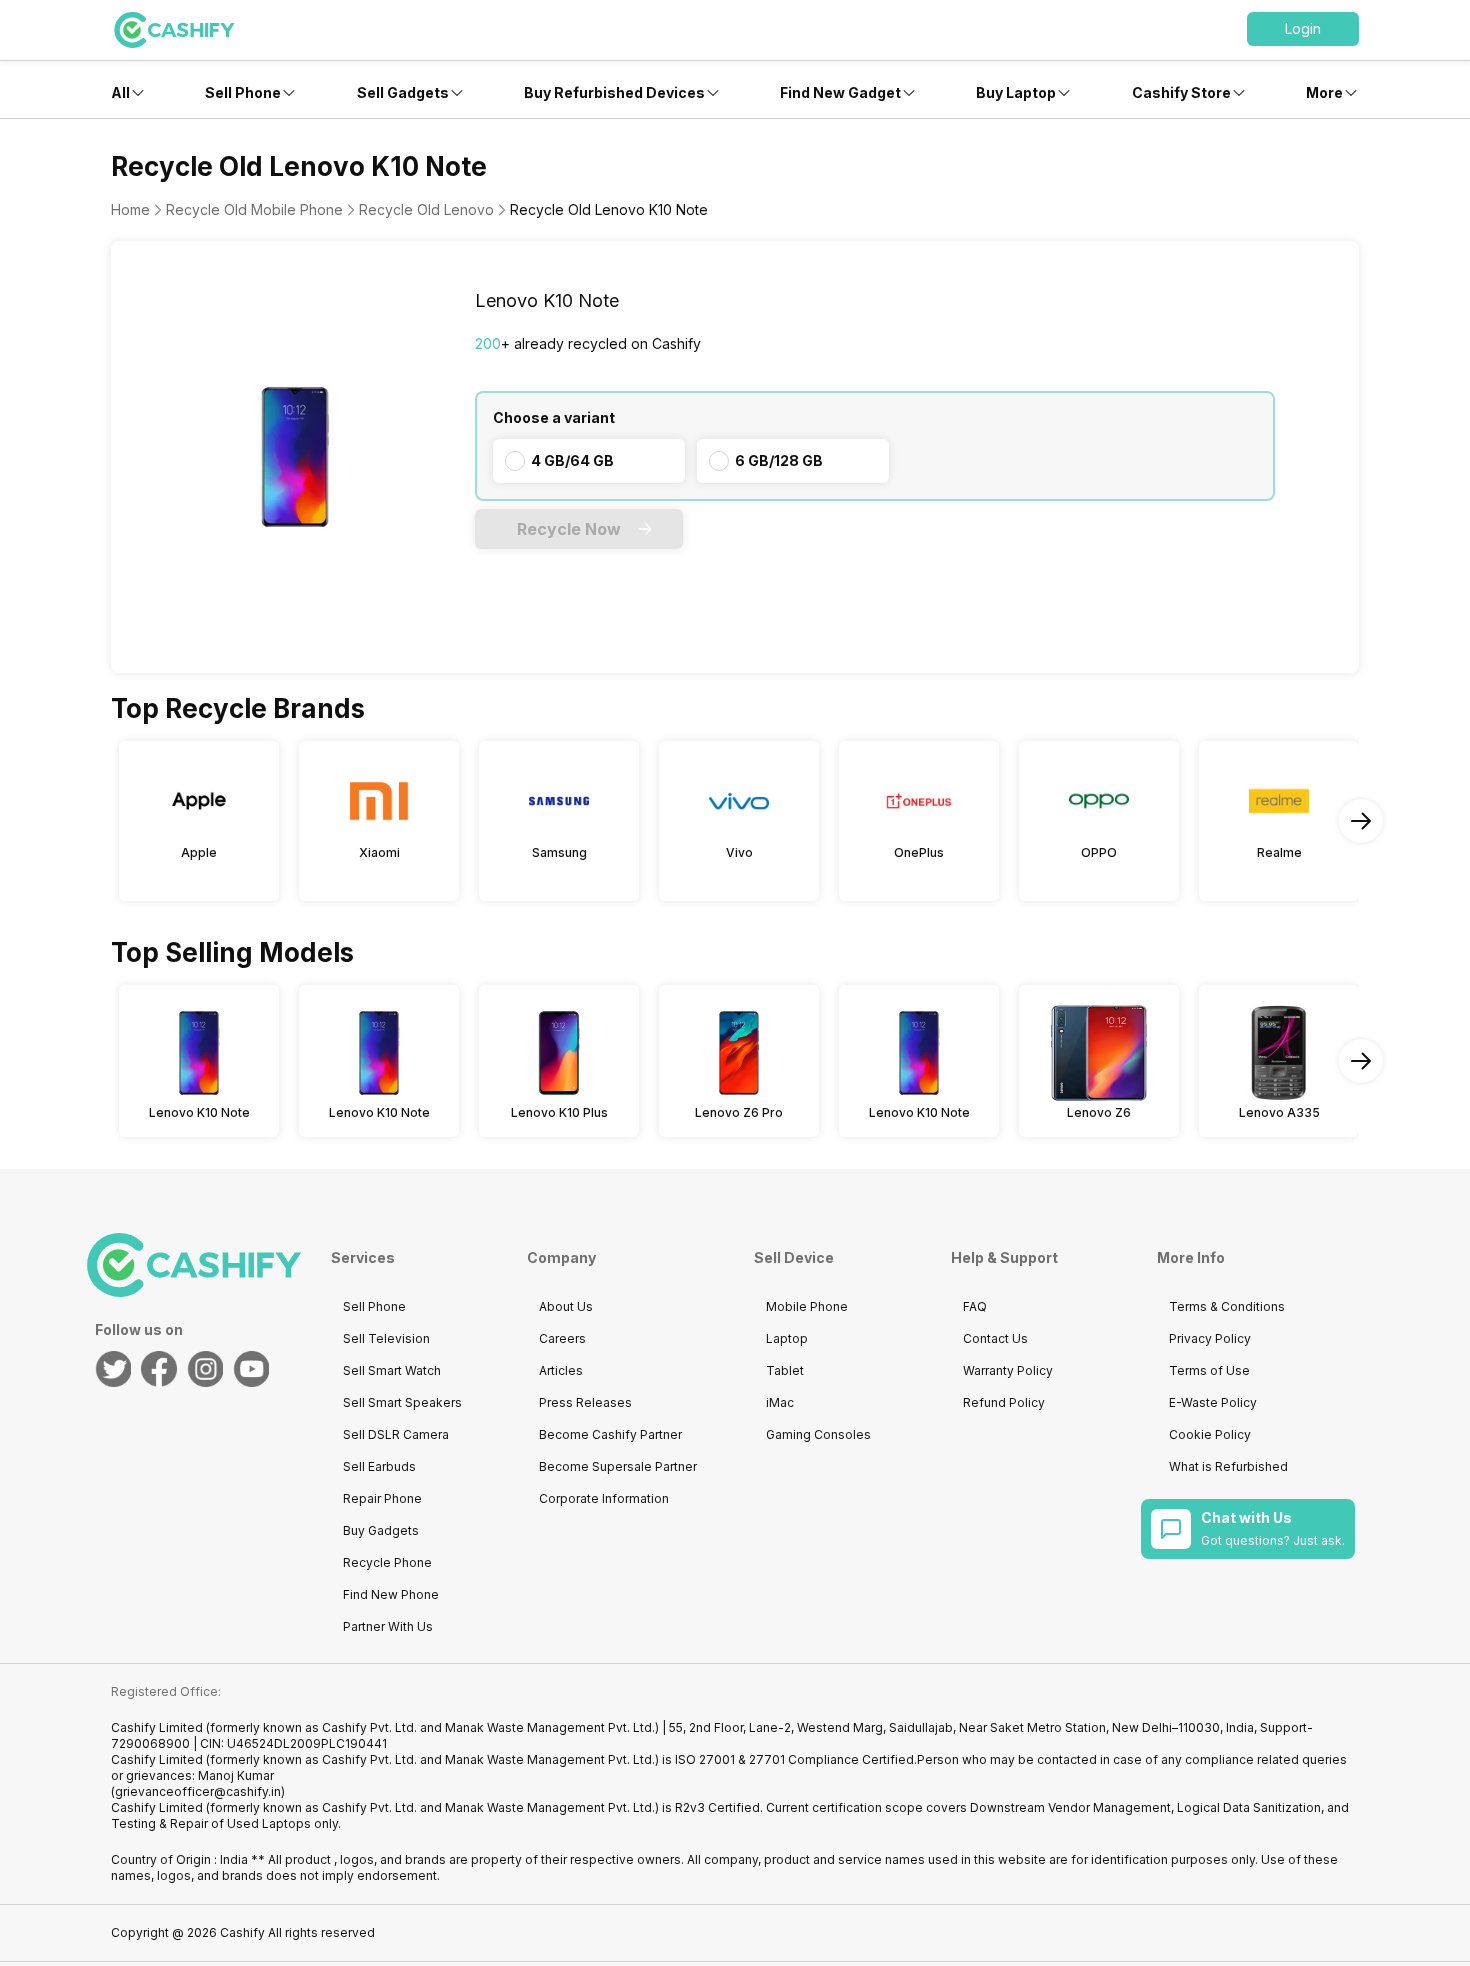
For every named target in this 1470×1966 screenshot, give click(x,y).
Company (561, 1257)
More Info (1191, 1257)
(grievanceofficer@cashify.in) (198, 1791)
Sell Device (794, 1257)
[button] (1303, 29)
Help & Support (1004, 1257)
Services (363, 1257)
